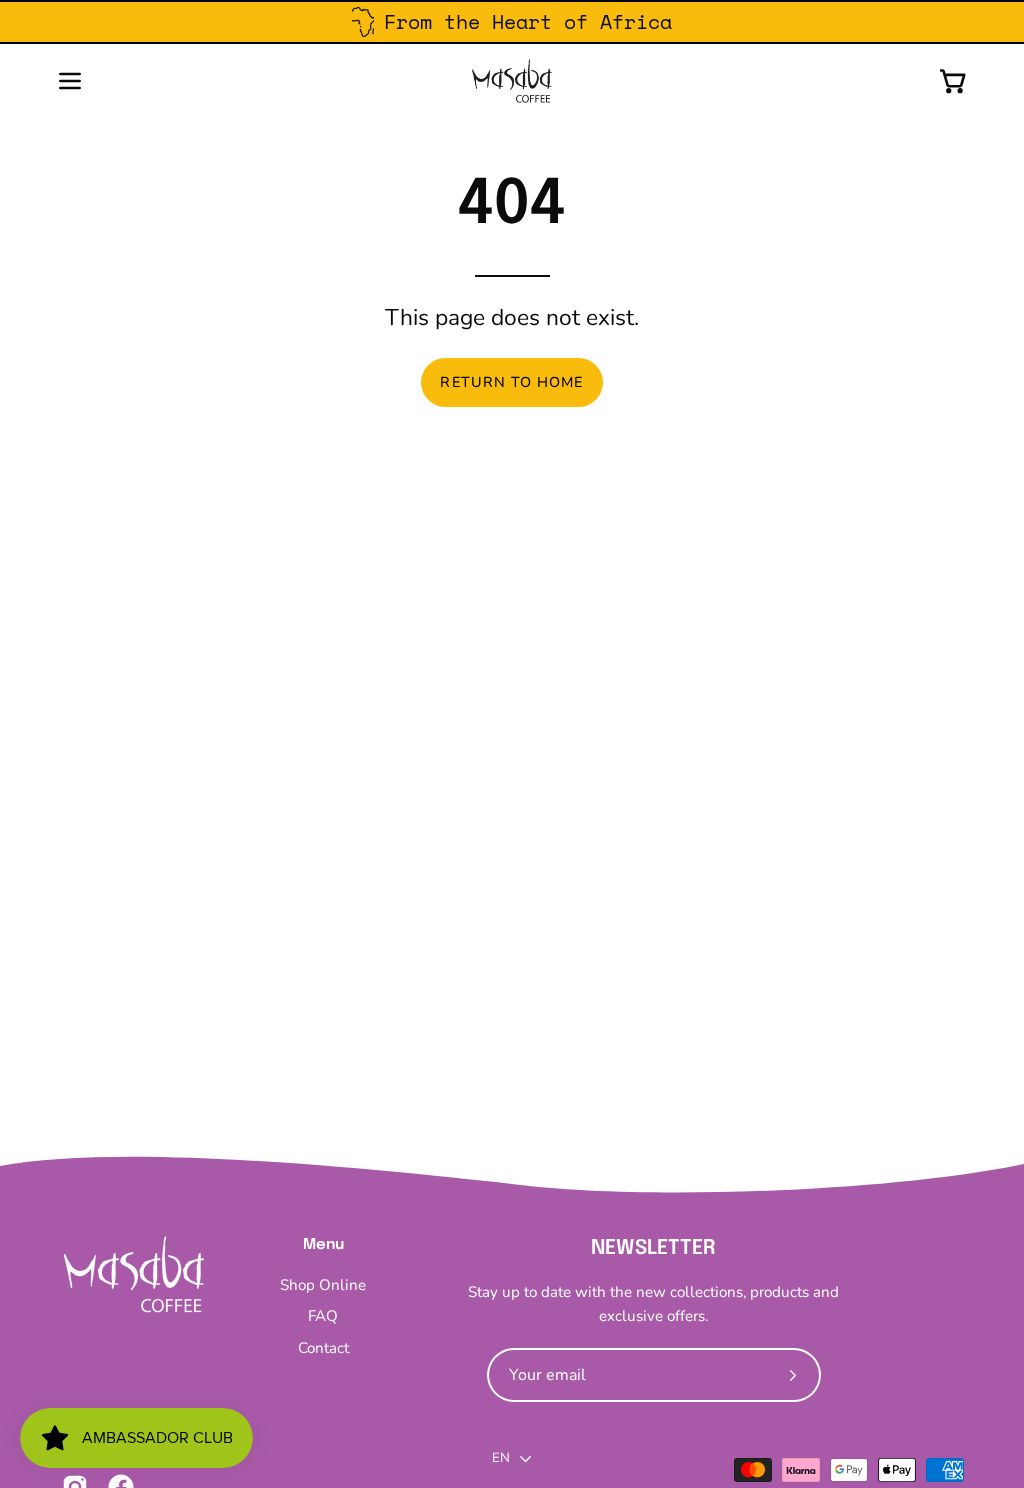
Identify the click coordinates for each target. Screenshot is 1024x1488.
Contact (323, 1348)
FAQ (323, 1317)
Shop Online (323, 1285)
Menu (323, 1245)
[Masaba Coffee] (512, 81)
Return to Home (511, 382)
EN (501, 1458)
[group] (512, 22)
